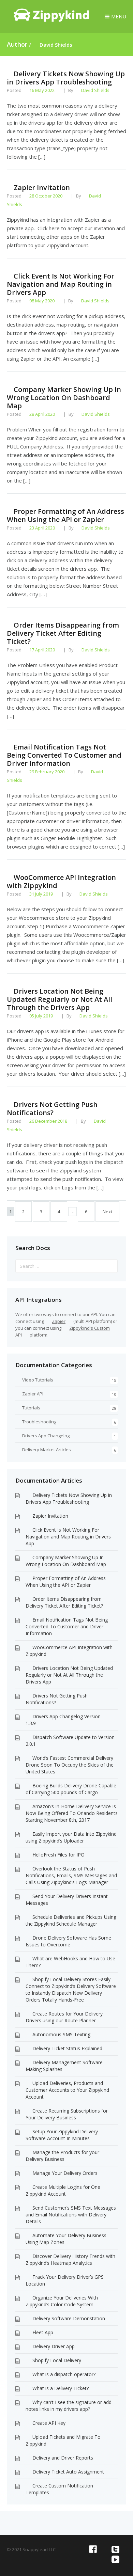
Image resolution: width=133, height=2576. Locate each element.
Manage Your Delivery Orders (65, 2173)
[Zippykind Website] (51, 20)
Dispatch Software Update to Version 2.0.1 (70, 1741)
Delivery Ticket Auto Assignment (68, 2472)
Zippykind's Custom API (63, 1331)
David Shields (56, 45)
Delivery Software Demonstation (69, 2318)
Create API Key (49, 2423)
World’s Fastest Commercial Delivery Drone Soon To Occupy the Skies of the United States (70, 1765)
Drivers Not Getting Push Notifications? (52, 1109)
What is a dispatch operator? (64, 2374)
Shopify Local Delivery (57, 2360)
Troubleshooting (39, 1422)
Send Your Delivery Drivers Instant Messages (67, 1900)
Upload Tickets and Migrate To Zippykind (63, 2440)
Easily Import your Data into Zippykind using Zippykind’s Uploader (71, 1837)
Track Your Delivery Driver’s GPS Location (65, 2280)
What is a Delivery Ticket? (61, 2388)
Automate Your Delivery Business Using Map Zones (66, 2239)
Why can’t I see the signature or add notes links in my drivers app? (69, 2406)
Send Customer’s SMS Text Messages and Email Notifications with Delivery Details (71, 2215)
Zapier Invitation (50, 1516)
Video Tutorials (38, 1380)
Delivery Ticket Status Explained (67, 2048)
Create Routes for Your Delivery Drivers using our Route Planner (64, 2017)
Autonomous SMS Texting (61, 2034)
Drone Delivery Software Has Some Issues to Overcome (68, 1941)
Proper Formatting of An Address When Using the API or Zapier (65, 515)
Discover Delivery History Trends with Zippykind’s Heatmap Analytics (70, 2259)
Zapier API (33, 1394)
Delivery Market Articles (47, 1450)
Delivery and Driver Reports (63, 2458)
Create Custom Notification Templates (59, 2489)
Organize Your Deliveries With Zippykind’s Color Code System (62, 2301)
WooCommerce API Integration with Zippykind (61, 881)
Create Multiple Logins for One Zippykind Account (63, 2190)
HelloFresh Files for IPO (58, 1855)
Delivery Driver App (54, 2346)
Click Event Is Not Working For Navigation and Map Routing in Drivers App (61, 284)
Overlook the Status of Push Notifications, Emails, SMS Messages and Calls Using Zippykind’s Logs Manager (71, 1875)
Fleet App (43, 2332)
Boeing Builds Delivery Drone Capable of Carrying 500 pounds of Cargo (71, 1789)
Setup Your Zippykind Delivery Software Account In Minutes (62, 2135)
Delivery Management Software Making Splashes (64, 2066)
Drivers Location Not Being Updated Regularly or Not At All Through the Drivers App (60, 999)
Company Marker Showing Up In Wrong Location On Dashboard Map (64, 398)
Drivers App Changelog (46, 1436)
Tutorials (31, 1408)
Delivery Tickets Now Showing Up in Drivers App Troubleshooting (66, 78)
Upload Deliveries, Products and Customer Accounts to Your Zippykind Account (67, 2090)
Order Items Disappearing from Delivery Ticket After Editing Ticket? (63, 633)
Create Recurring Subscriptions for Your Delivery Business (67, 2114)
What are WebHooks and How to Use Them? (70, 1962)
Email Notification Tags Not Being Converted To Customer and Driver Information (64, 755)
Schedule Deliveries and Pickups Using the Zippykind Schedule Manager (71, 1920)
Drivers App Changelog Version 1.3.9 (63, 1720)
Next (107, 1212)
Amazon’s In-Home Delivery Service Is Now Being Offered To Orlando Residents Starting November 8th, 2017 (72, 1813)
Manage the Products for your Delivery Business (62, 2156)
